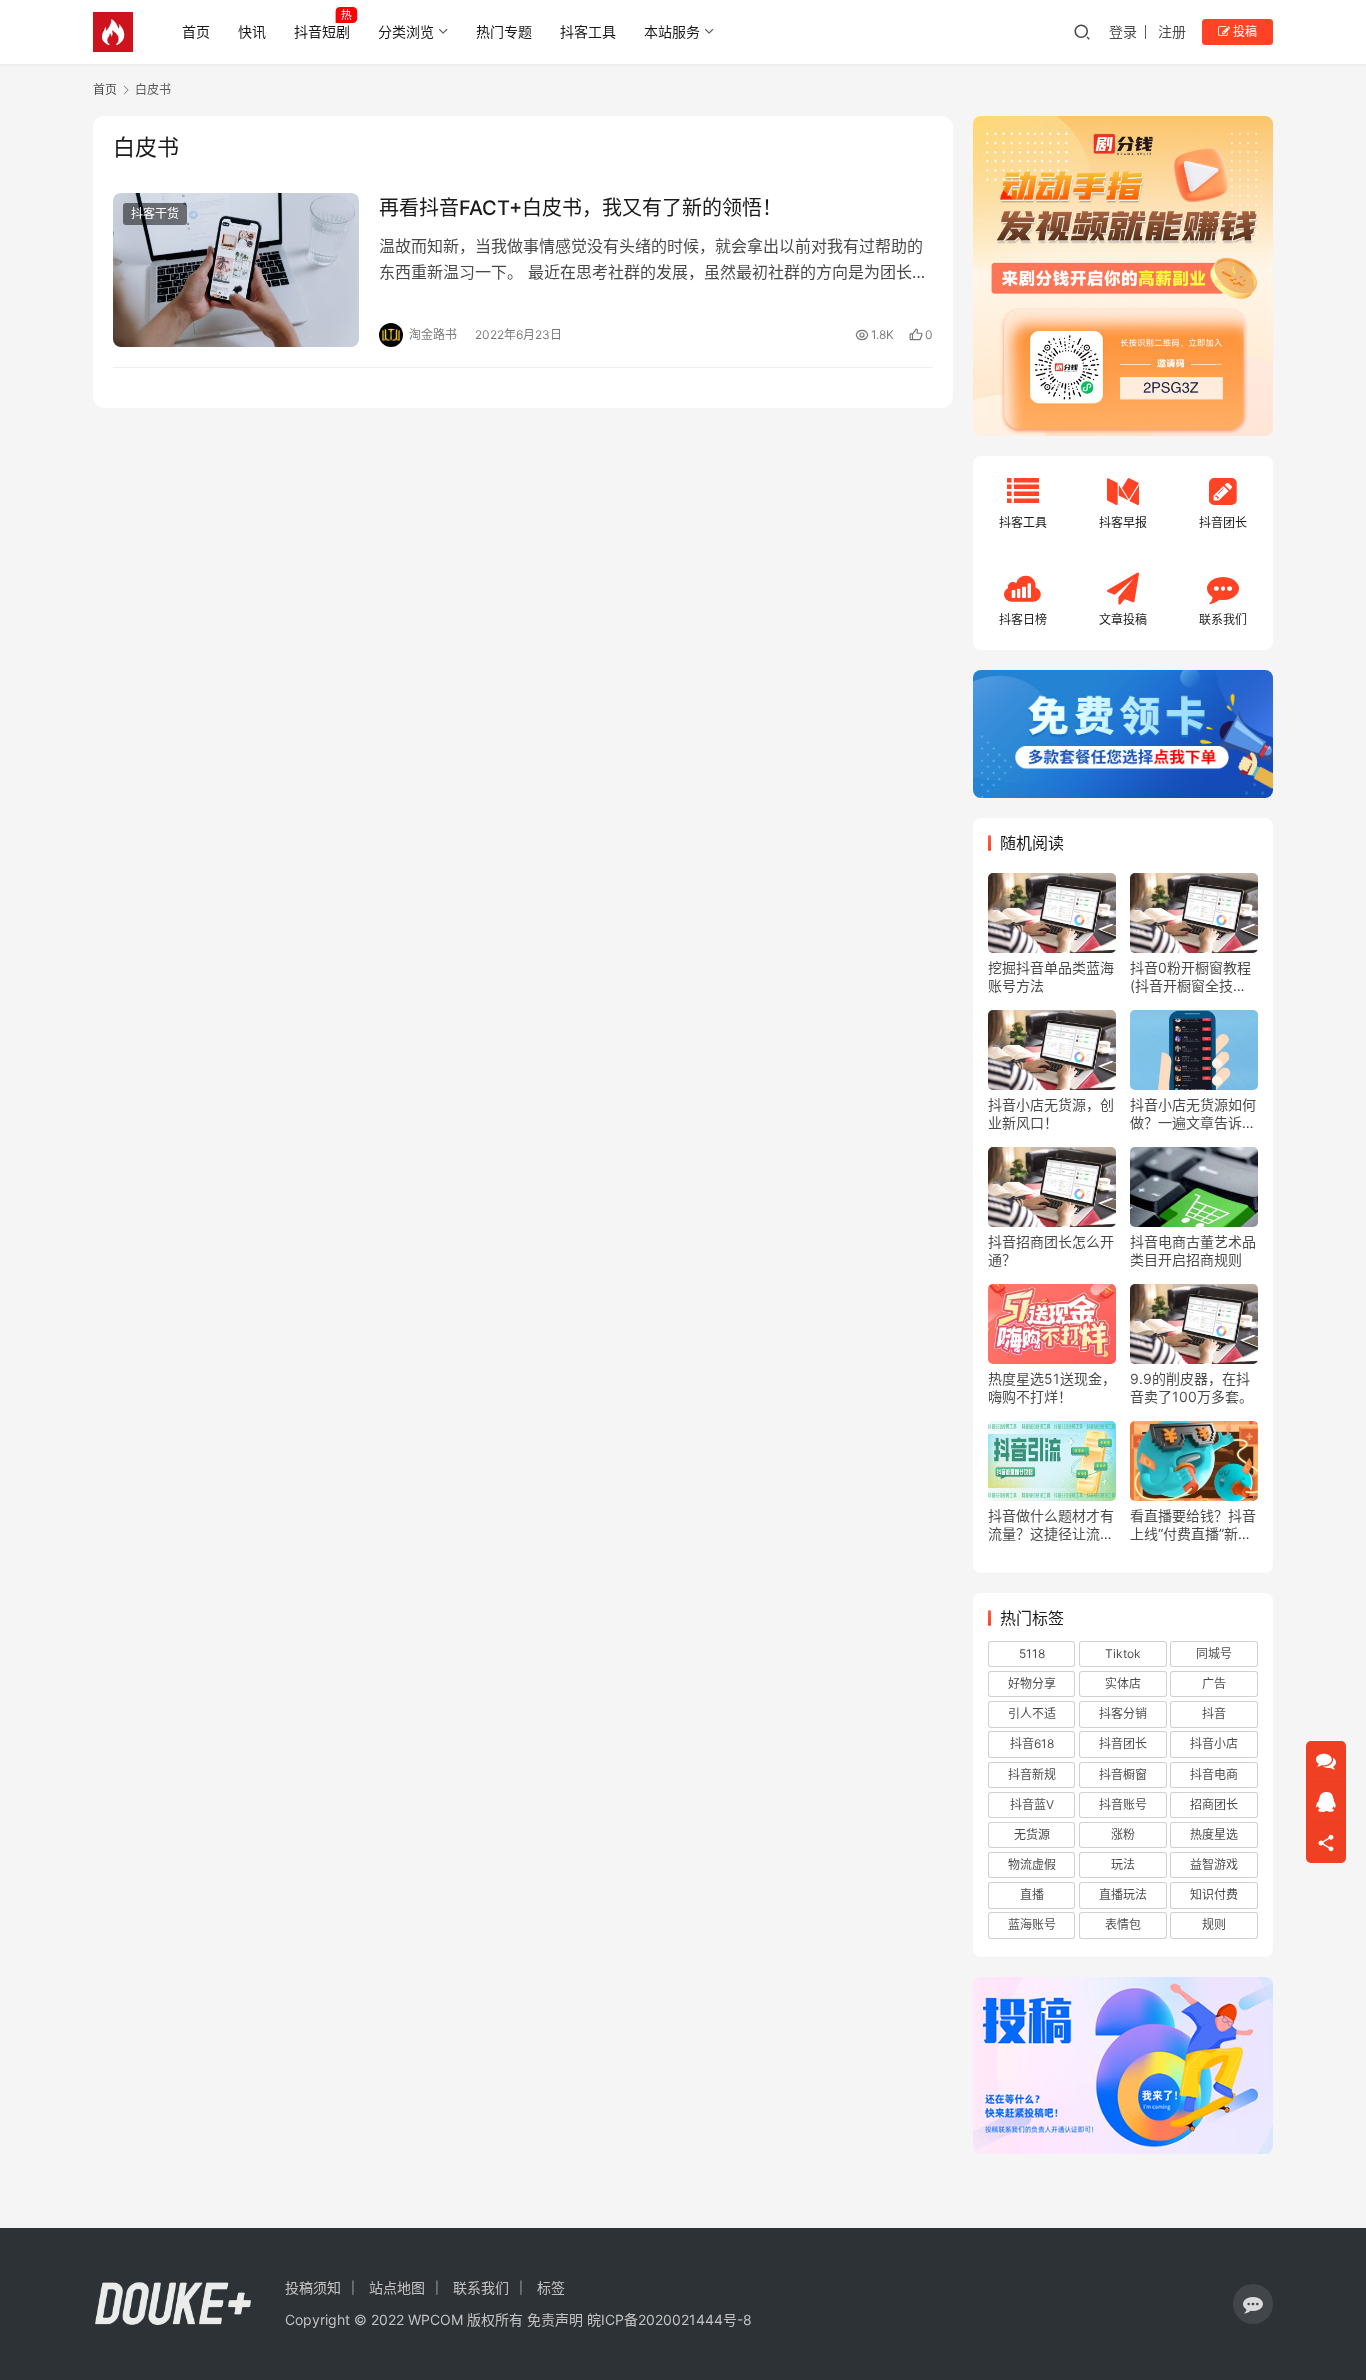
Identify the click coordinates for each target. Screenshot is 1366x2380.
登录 (1123, 31)
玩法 (1123, 1864)
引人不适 (1032, 1713)
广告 (1214, 1683)
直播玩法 (1123, 1894)
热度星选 (1214, 1834)
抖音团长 (1123, 1743)
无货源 (1032, 1834)
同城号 (1214, 1653)
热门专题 (504, 31)
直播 (1032, 1894)
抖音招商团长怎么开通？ (1051, 1250)
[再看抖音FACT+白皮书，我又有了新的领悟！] (236, 270)
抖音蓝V (1032, 1804)
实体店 (1123, 1683)
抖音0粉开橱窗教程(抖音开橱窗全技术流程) (1190, 977)
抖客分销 (1123, 1713)
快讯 (252, 31)
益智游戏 (1214, 1864)
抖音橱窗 (1123, 1774)
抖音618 (1032, 1743)
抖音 (1214, 1713)
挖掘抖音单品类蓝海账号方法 (1051, 976)
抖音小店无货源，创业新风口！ (1051, 1113)
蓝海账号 (1032, 1924)
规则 (1214, 1924)
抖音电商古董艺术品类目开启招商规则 (1193, 1250)
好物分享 (1032, 1683)
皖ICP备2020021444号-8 (669, 2319)
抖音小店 (1214, 1743)
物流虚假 (1032, 1864)
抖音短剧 (322, 31)
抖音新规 (1032, 1774)
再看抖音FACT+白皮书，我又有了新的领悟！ (580, 208)
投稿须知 (313, 2287)
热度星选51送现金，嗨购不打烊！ (1052, 1387)
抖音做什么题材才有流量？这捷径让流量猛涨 (1051, 1525)
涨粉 (1123, 1834)
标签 (551, 2287)
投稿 (1243, 31)
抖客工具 (588, 31)
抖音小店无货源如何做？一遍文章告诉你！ (1193, 1114)
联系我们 (481, 2287)
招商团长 (1214, 1804)
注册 (1172, 31)
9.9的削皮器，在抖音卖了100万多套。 (1191, 1387)
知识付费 (1214, 1894)
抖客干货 (155, 213)
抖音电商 (1214, 1774)
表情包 (1123, 1924)
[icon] (1253, 2304)
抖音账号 (1123, 1804)
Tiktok (1123, 1653)
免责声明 (555, 2319)
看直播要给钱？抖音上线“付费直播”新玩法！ (1193, 1525)
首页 (196, 31)
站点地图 (397, 2287)
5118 (1032, 1653)
